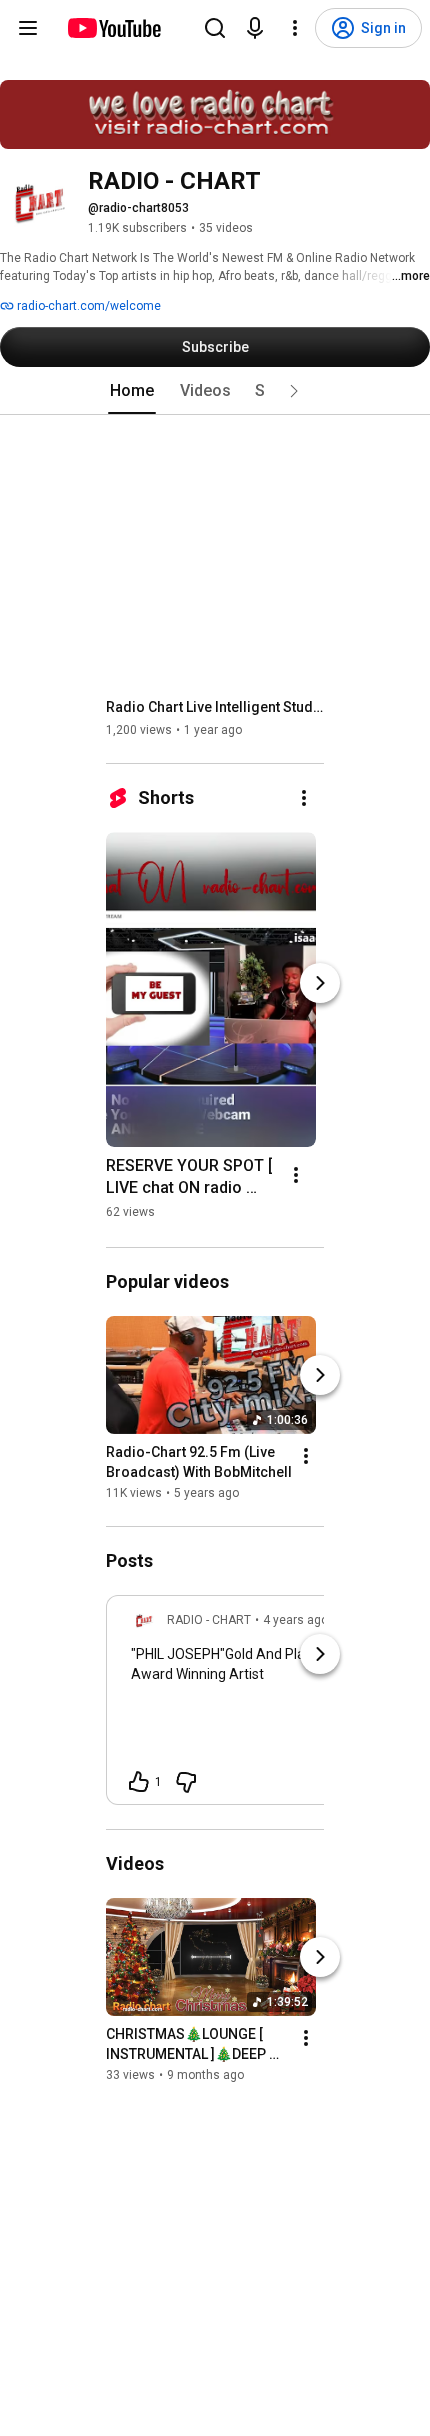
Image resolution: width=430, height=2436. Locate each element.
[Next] (320, 983)
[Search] (215, 28)
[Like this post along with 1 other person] (139, 1782)
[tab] (132, 391)
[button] (294, 391)
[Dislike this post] (186, 1782)
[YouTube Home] (113, 28)
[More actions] (304, 798)
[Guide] (28, 28)
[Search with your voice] (255, 28)
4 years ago (295, 1620)
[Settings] (295, 28)
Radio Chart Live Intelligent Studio (215, 707)
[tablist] (215, 391)
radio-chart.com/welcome (87, 306)
